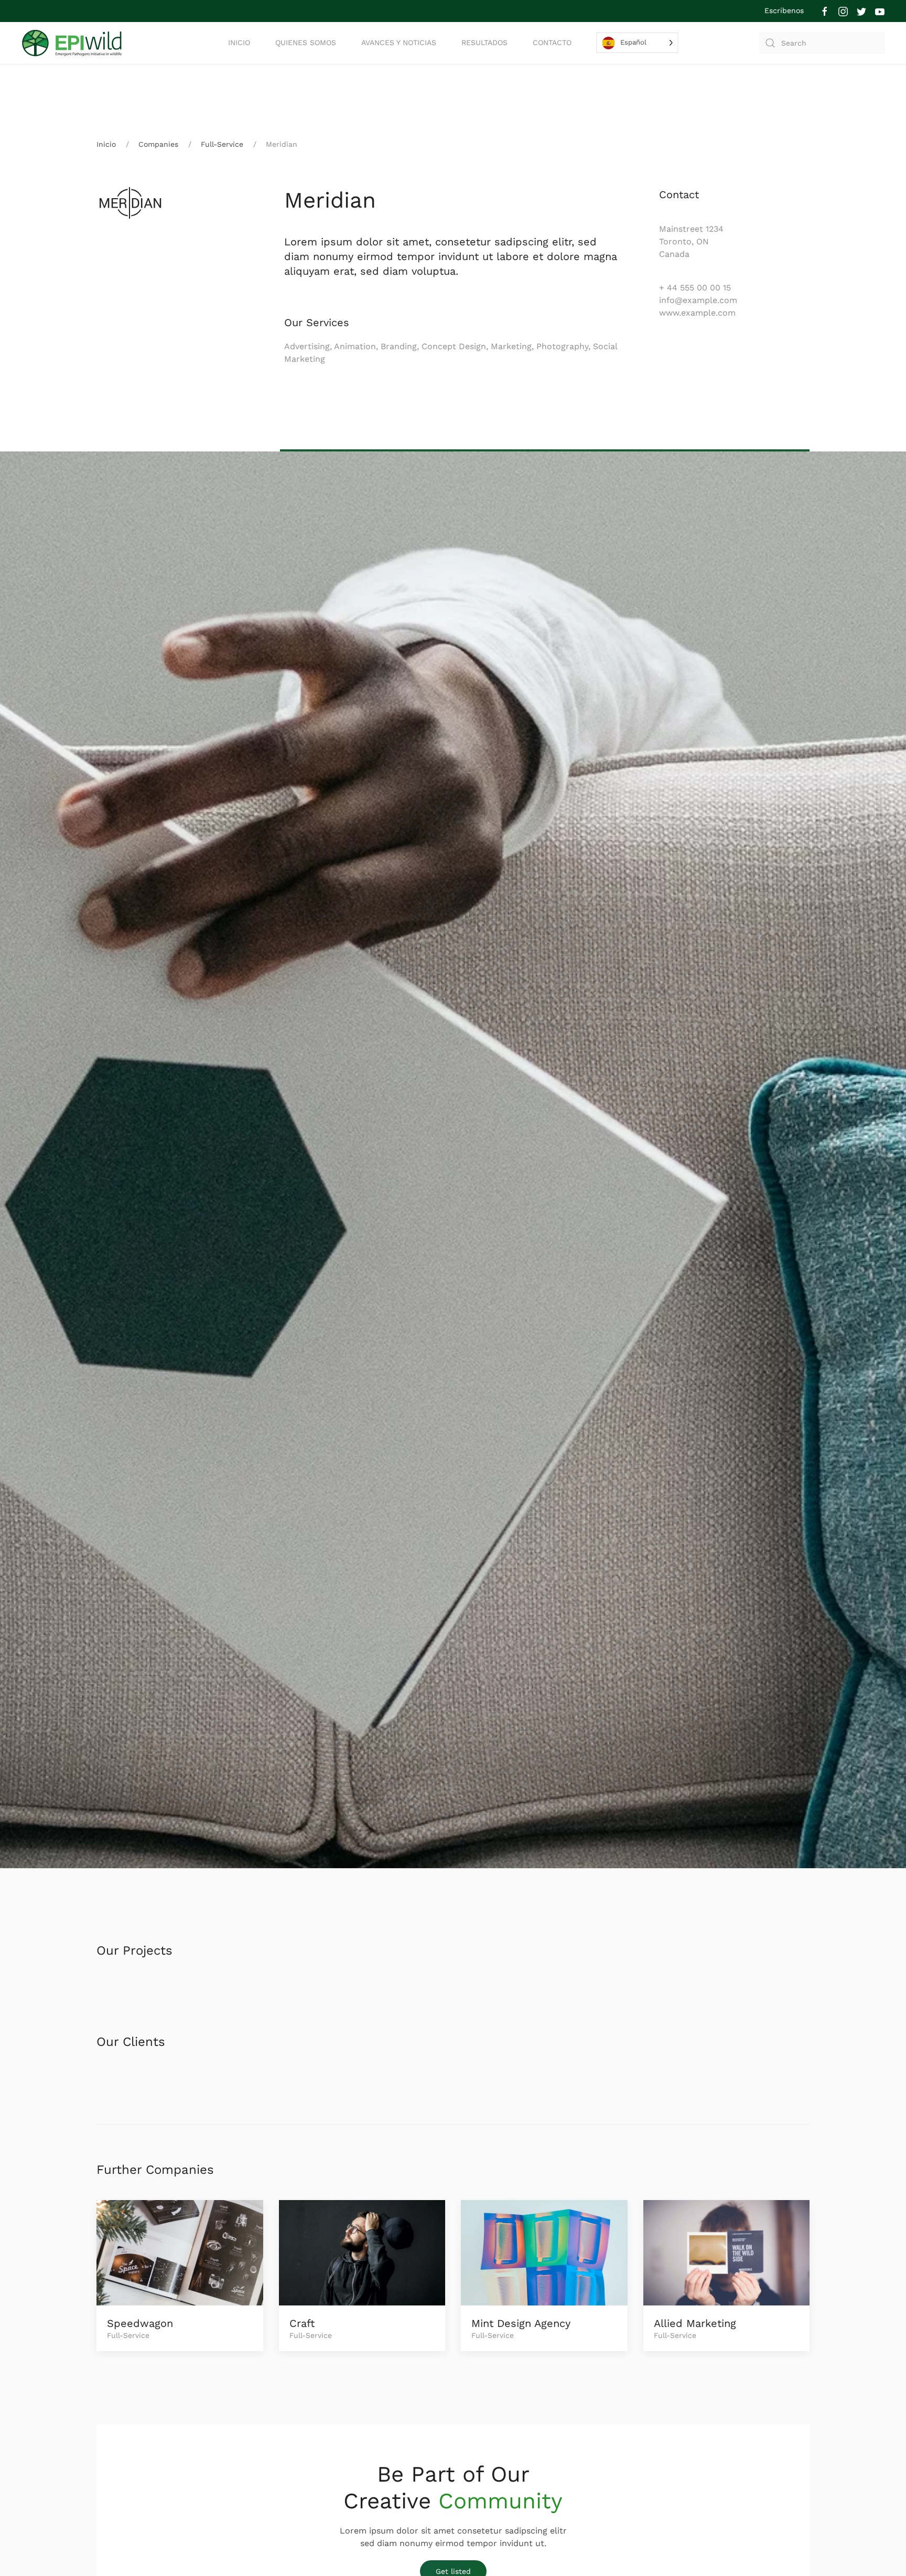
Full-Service (222, 144)
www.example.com (697, 313)
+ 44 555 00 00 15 (695, 288)
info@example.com (698, 300)
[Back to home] (73, 43)
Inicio (106, 144)
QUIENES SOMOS (306, 42)
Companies (158, 144)
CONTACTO (552, 42)
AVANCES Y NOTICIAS (399, 42)
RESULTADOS (484, 42)
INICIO (239, 42)
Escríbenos (784, 10)
